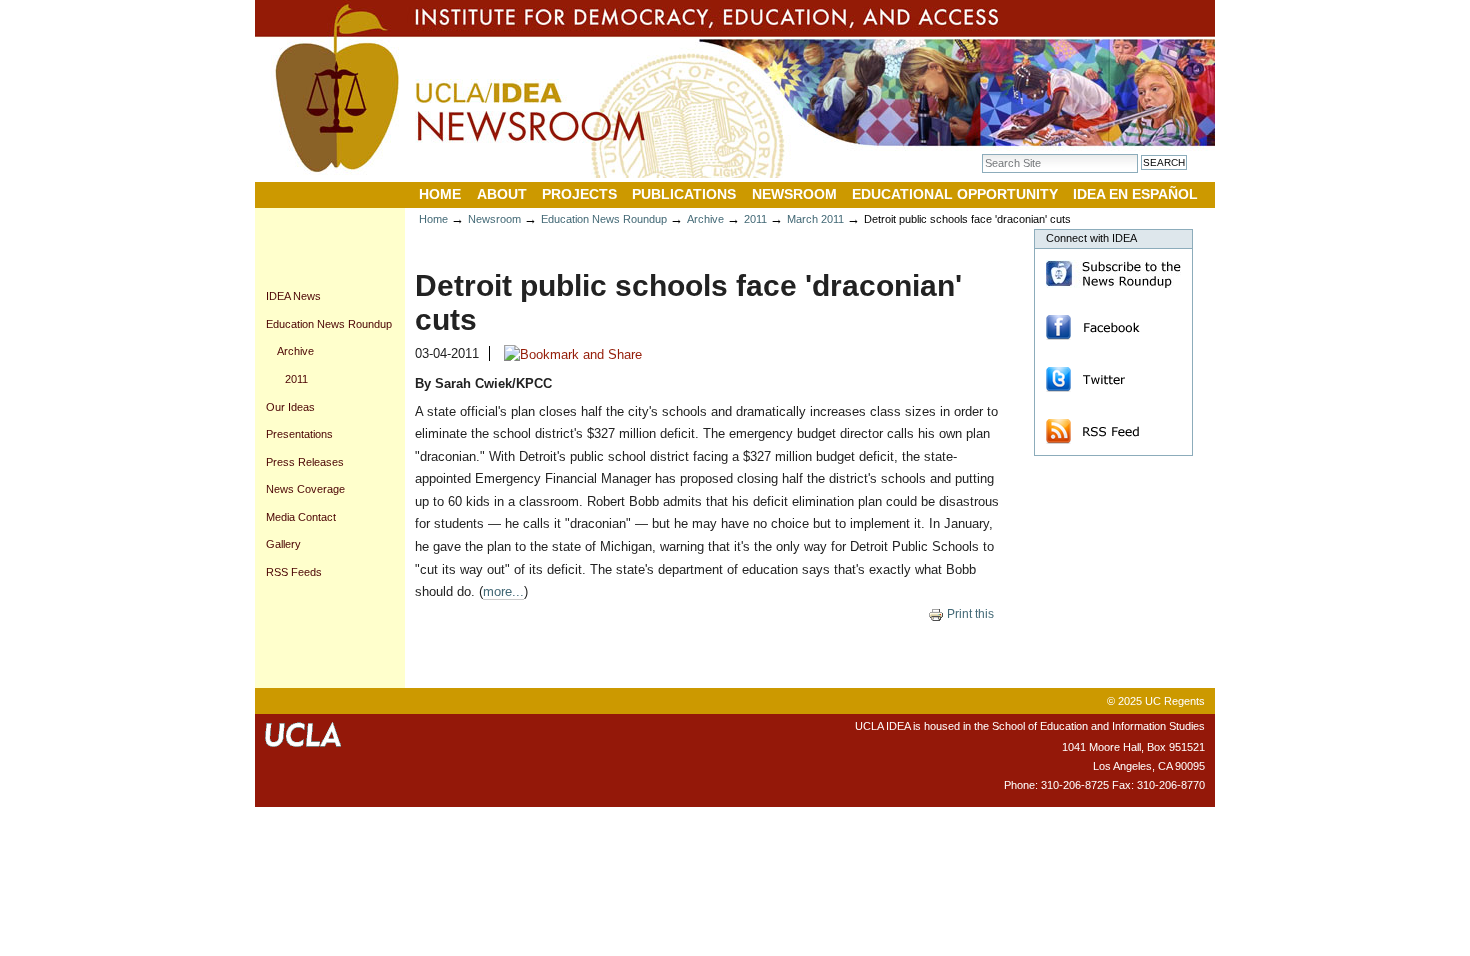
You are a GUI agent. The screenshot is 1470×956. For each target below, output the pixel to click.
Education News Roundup (604, 219)
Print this (969, 614)
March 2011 (815, 219)
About (502, 194)
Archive (705, 219)
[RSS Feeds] (1100, 430)
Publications (684, 194)
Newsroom (794, 194)
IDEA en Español (1135, 194)
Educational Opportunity (955, 194)
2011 (755, 219)
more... (503, 591)
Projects (579, 194)
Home (440, 194)
